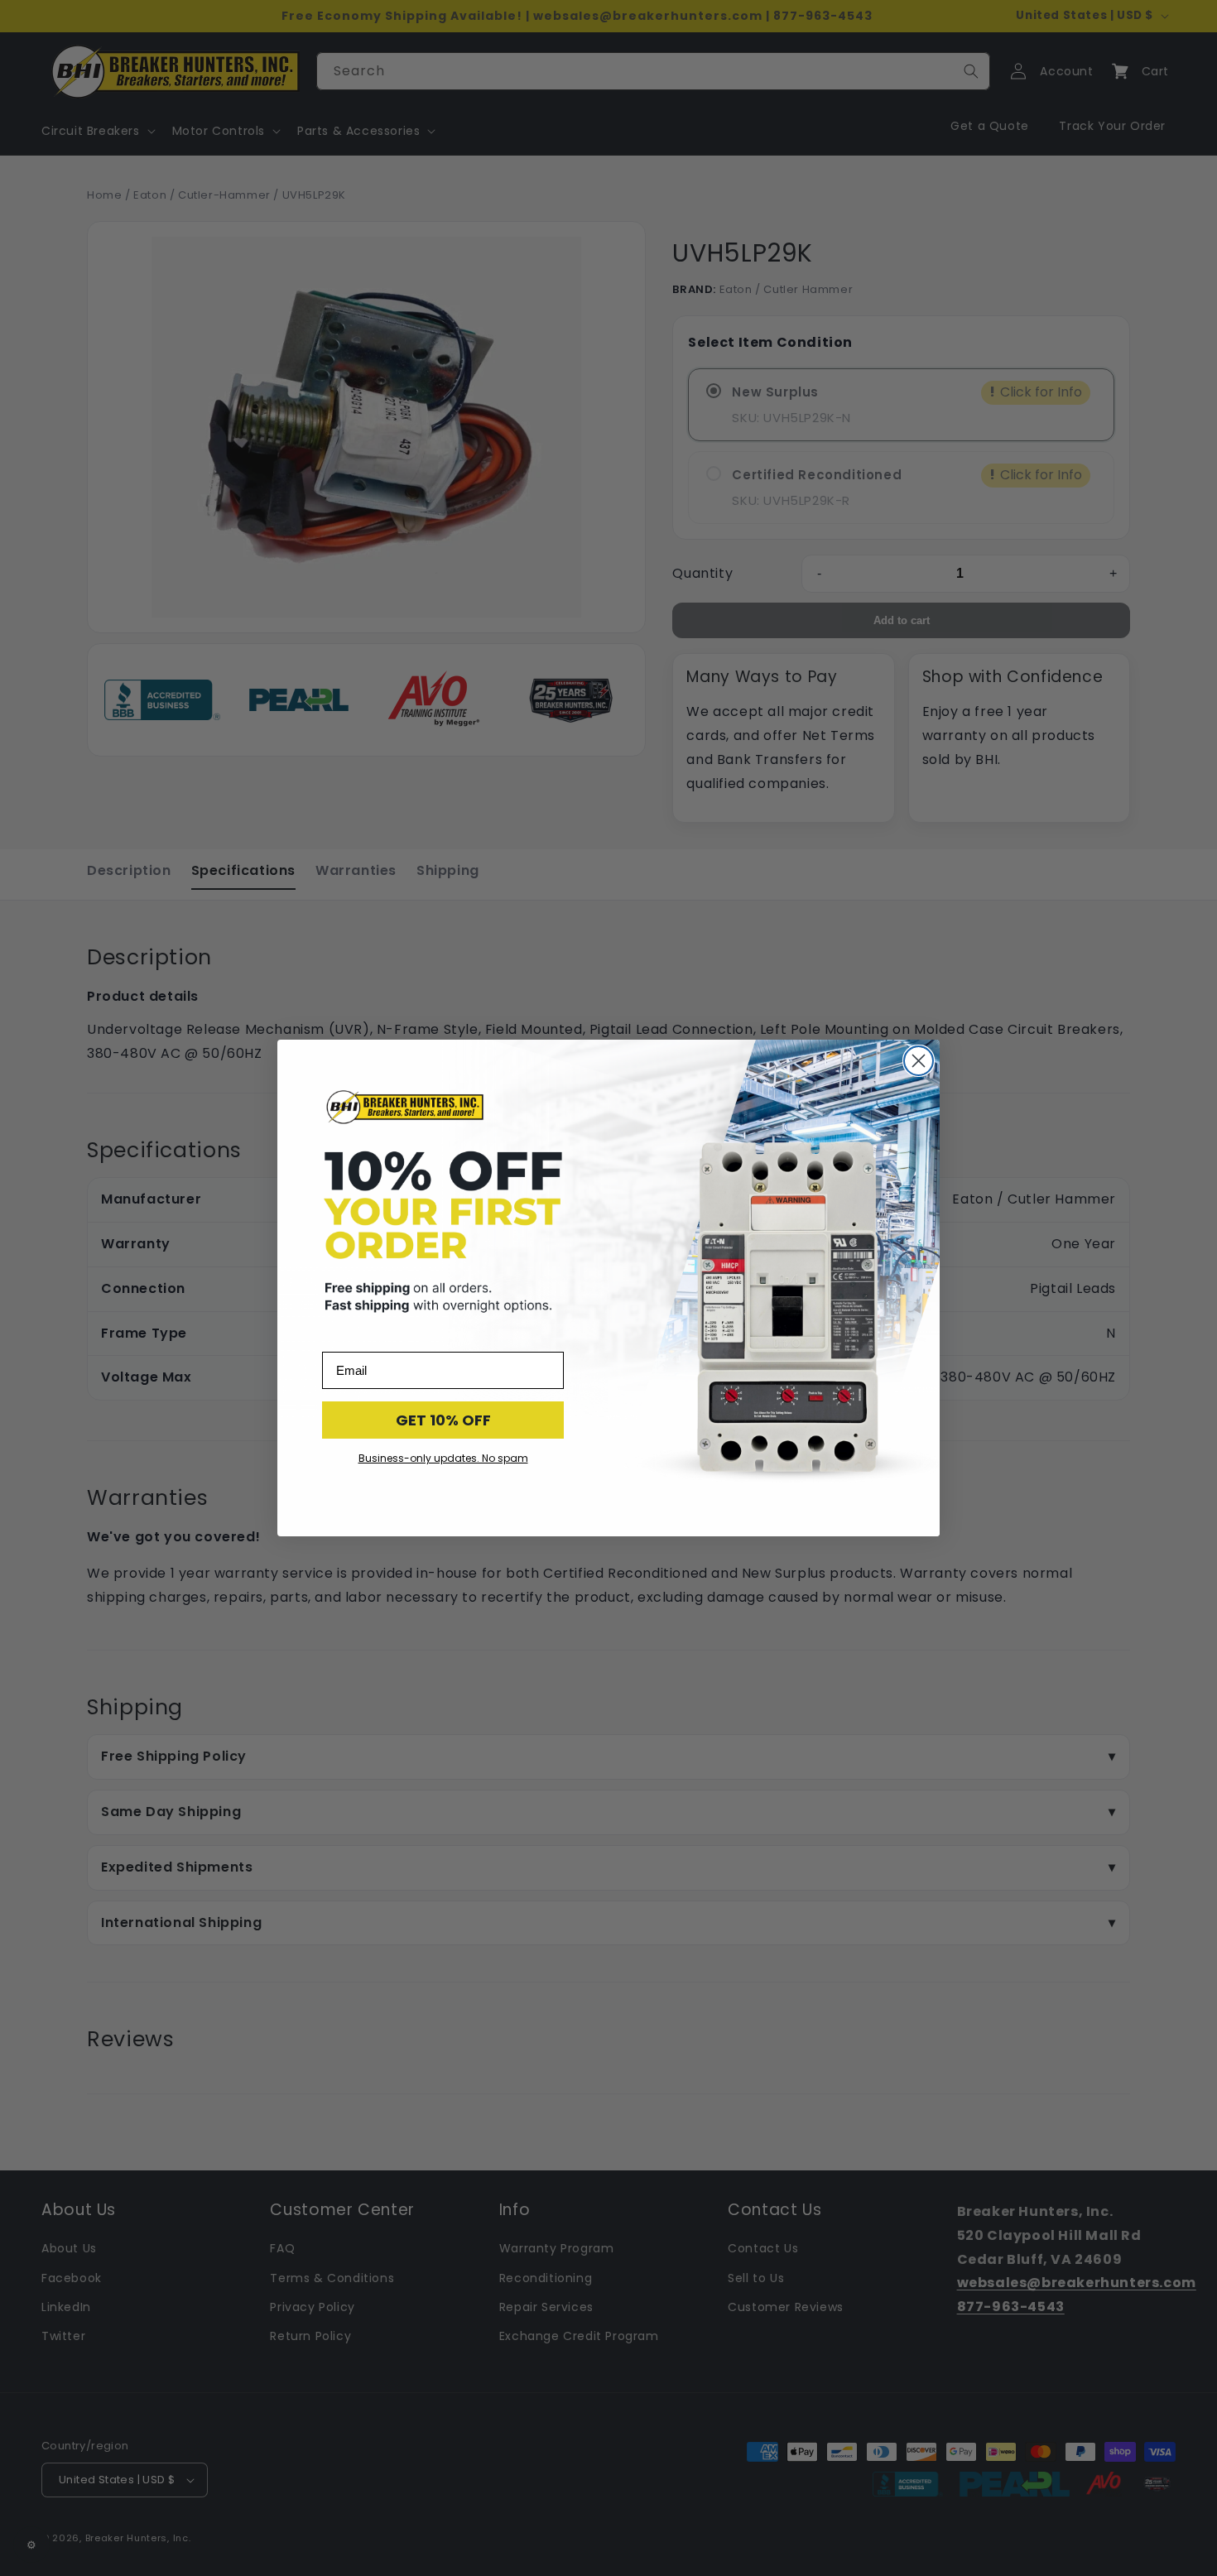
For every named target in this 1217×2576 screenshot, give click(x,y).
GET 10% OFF (443, 1420)
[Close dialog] (919, 1061)
